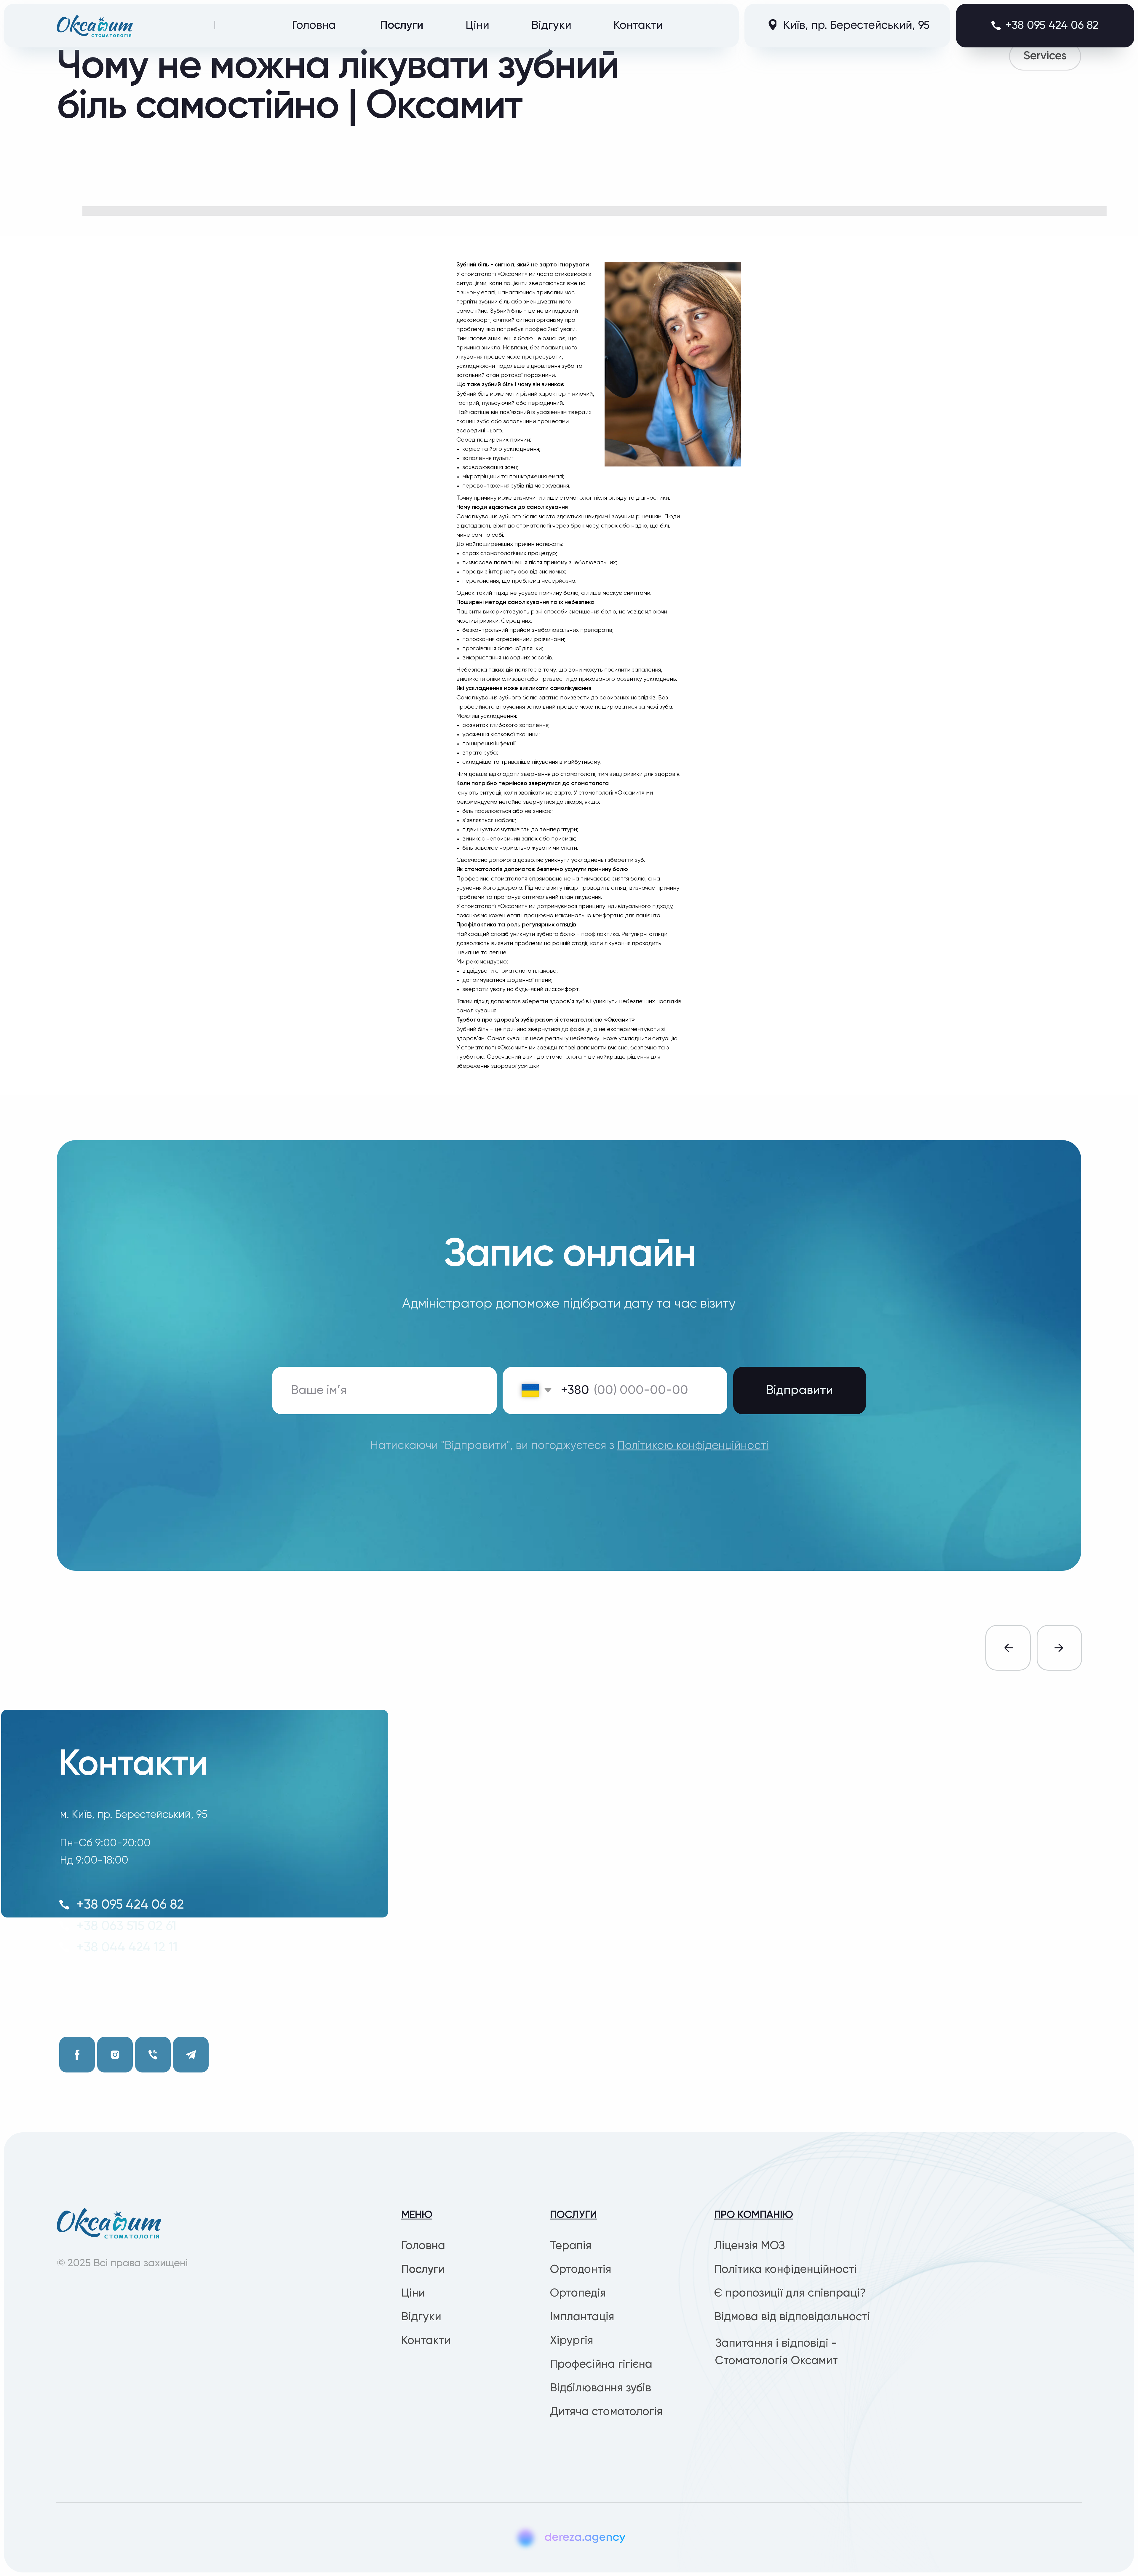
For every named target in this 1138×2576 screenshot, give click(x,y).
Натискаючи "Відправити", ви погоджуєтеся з (569, 1446)
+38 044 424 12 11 (127, 1948)
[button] (1045, 26)
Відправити (800, 1390)
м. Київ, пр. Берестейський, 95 (134, 1815)
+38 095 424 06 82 (130, 1905)
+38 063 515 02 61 (126, 1926)
